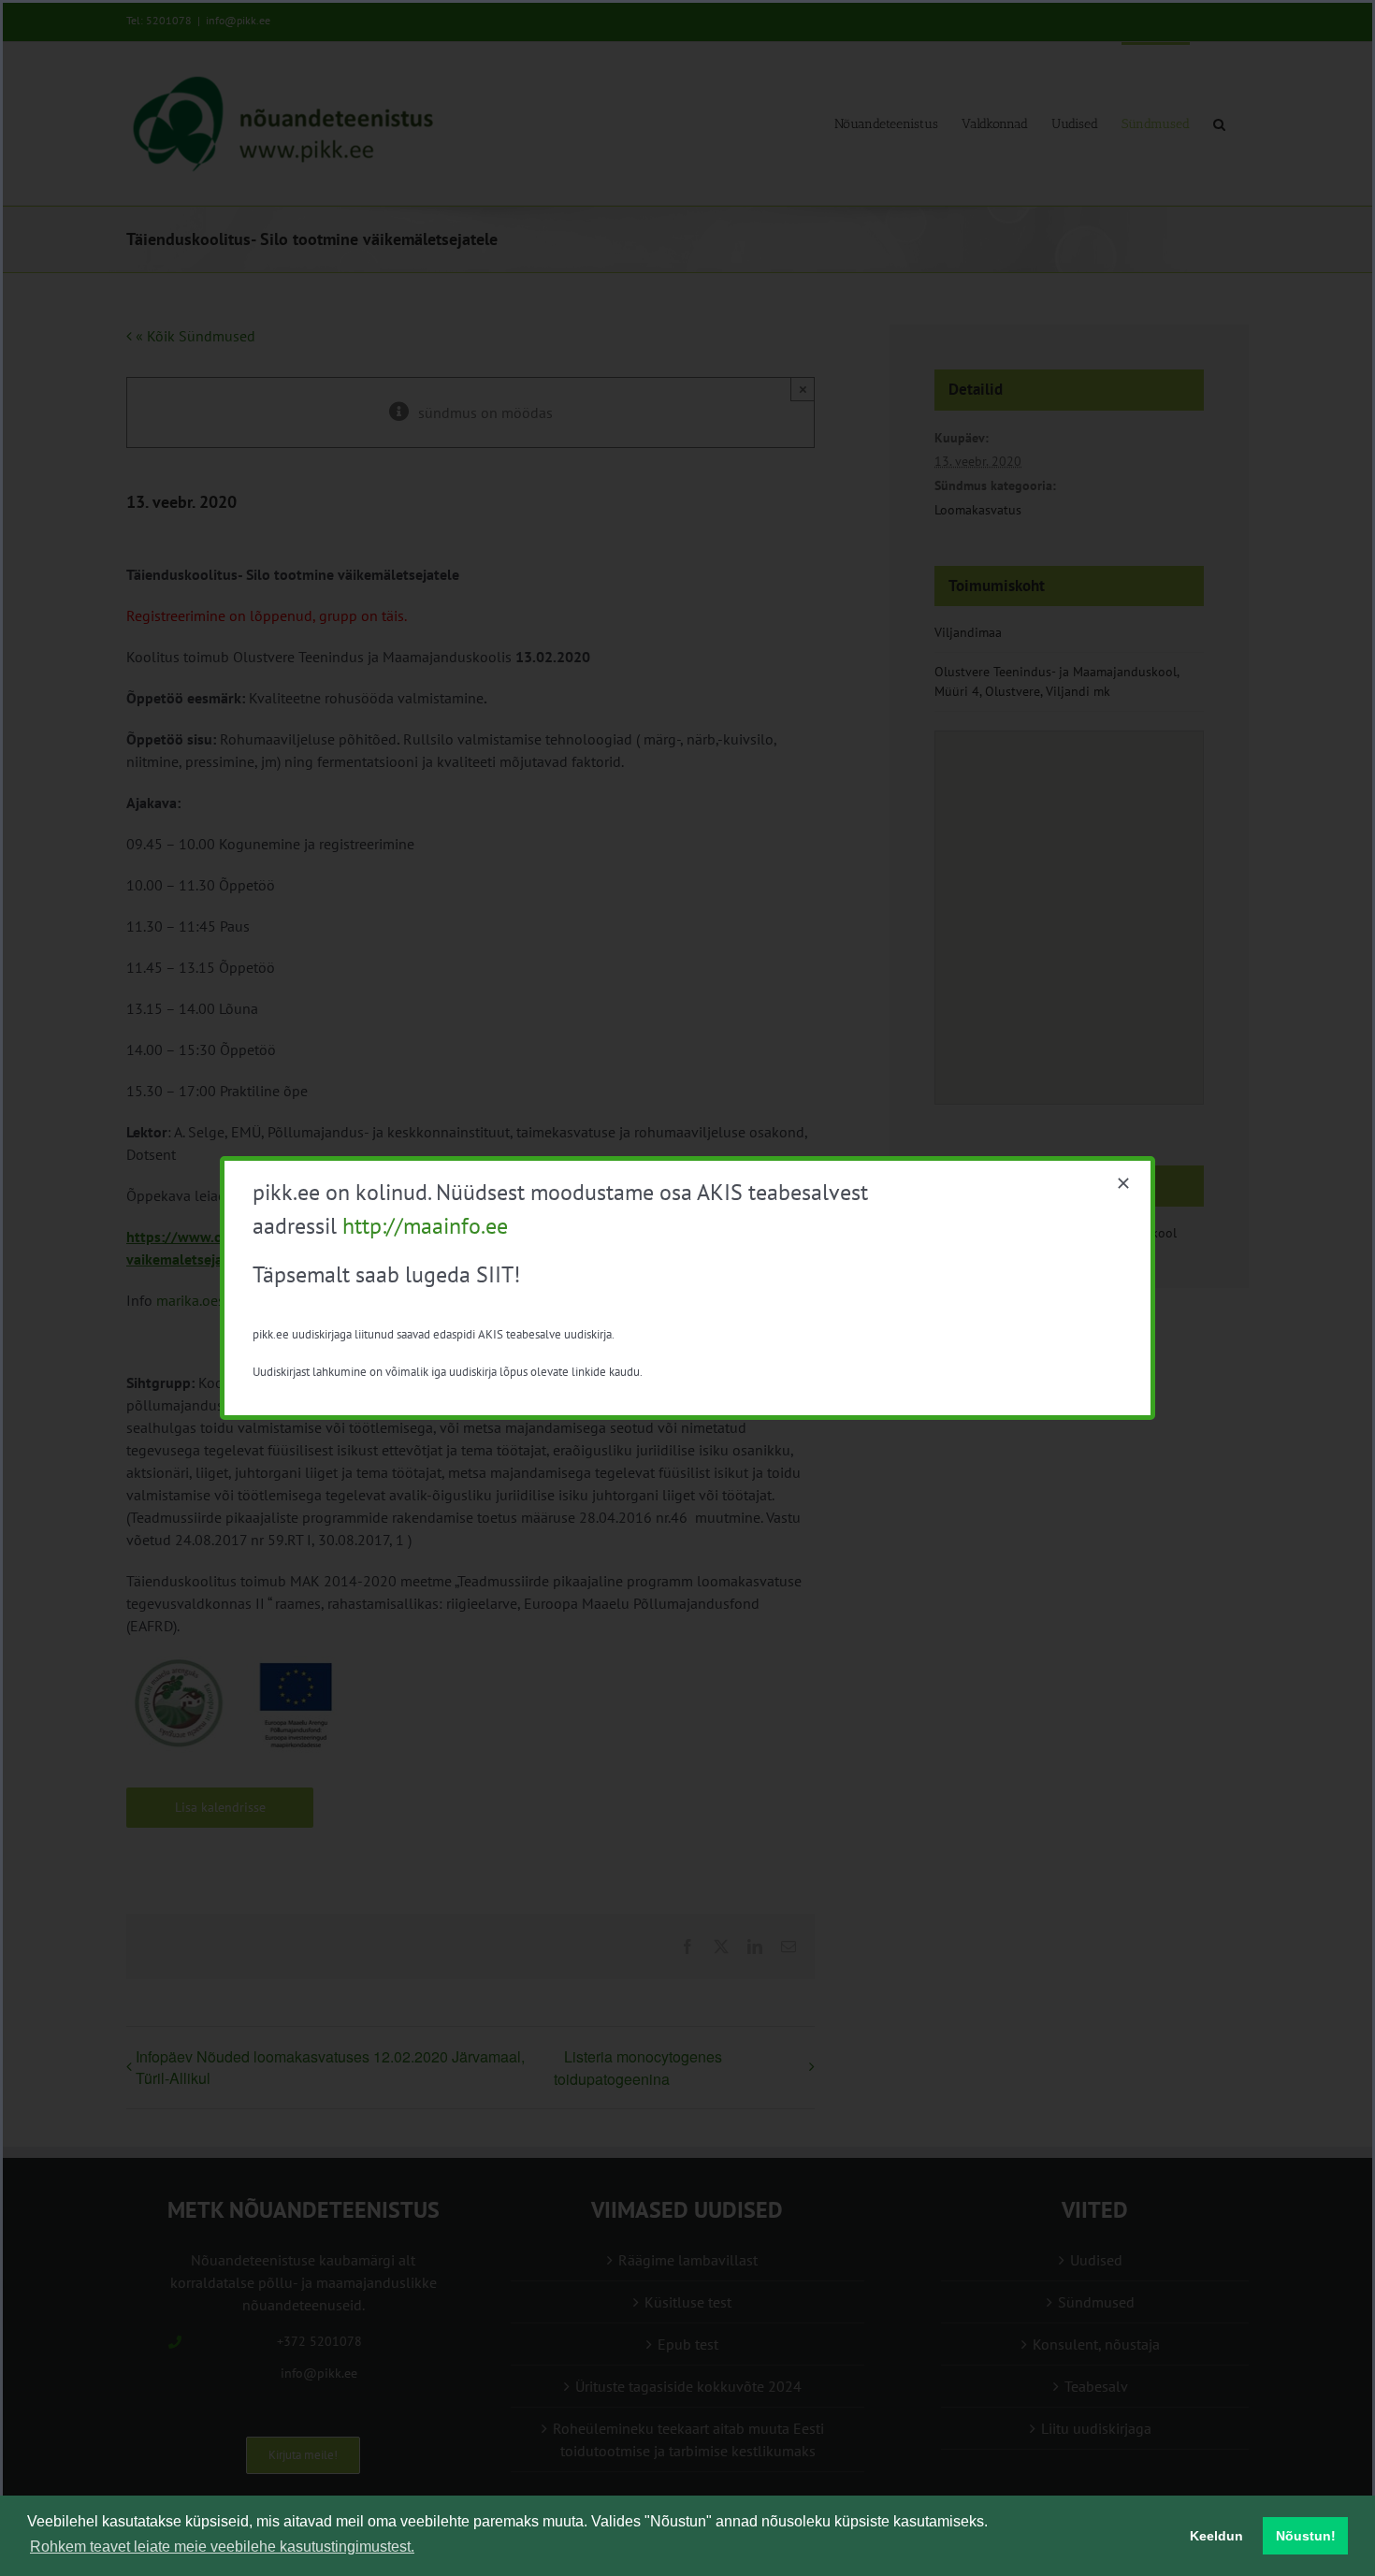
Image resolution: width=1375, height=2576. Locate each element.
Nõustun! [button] (1306, 2536)
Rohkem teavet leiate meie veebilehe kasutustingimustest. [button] (222, 2547)
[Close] (1123, 1183)
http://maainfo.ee (425, 1226)
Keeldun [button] (1216, 2536)
